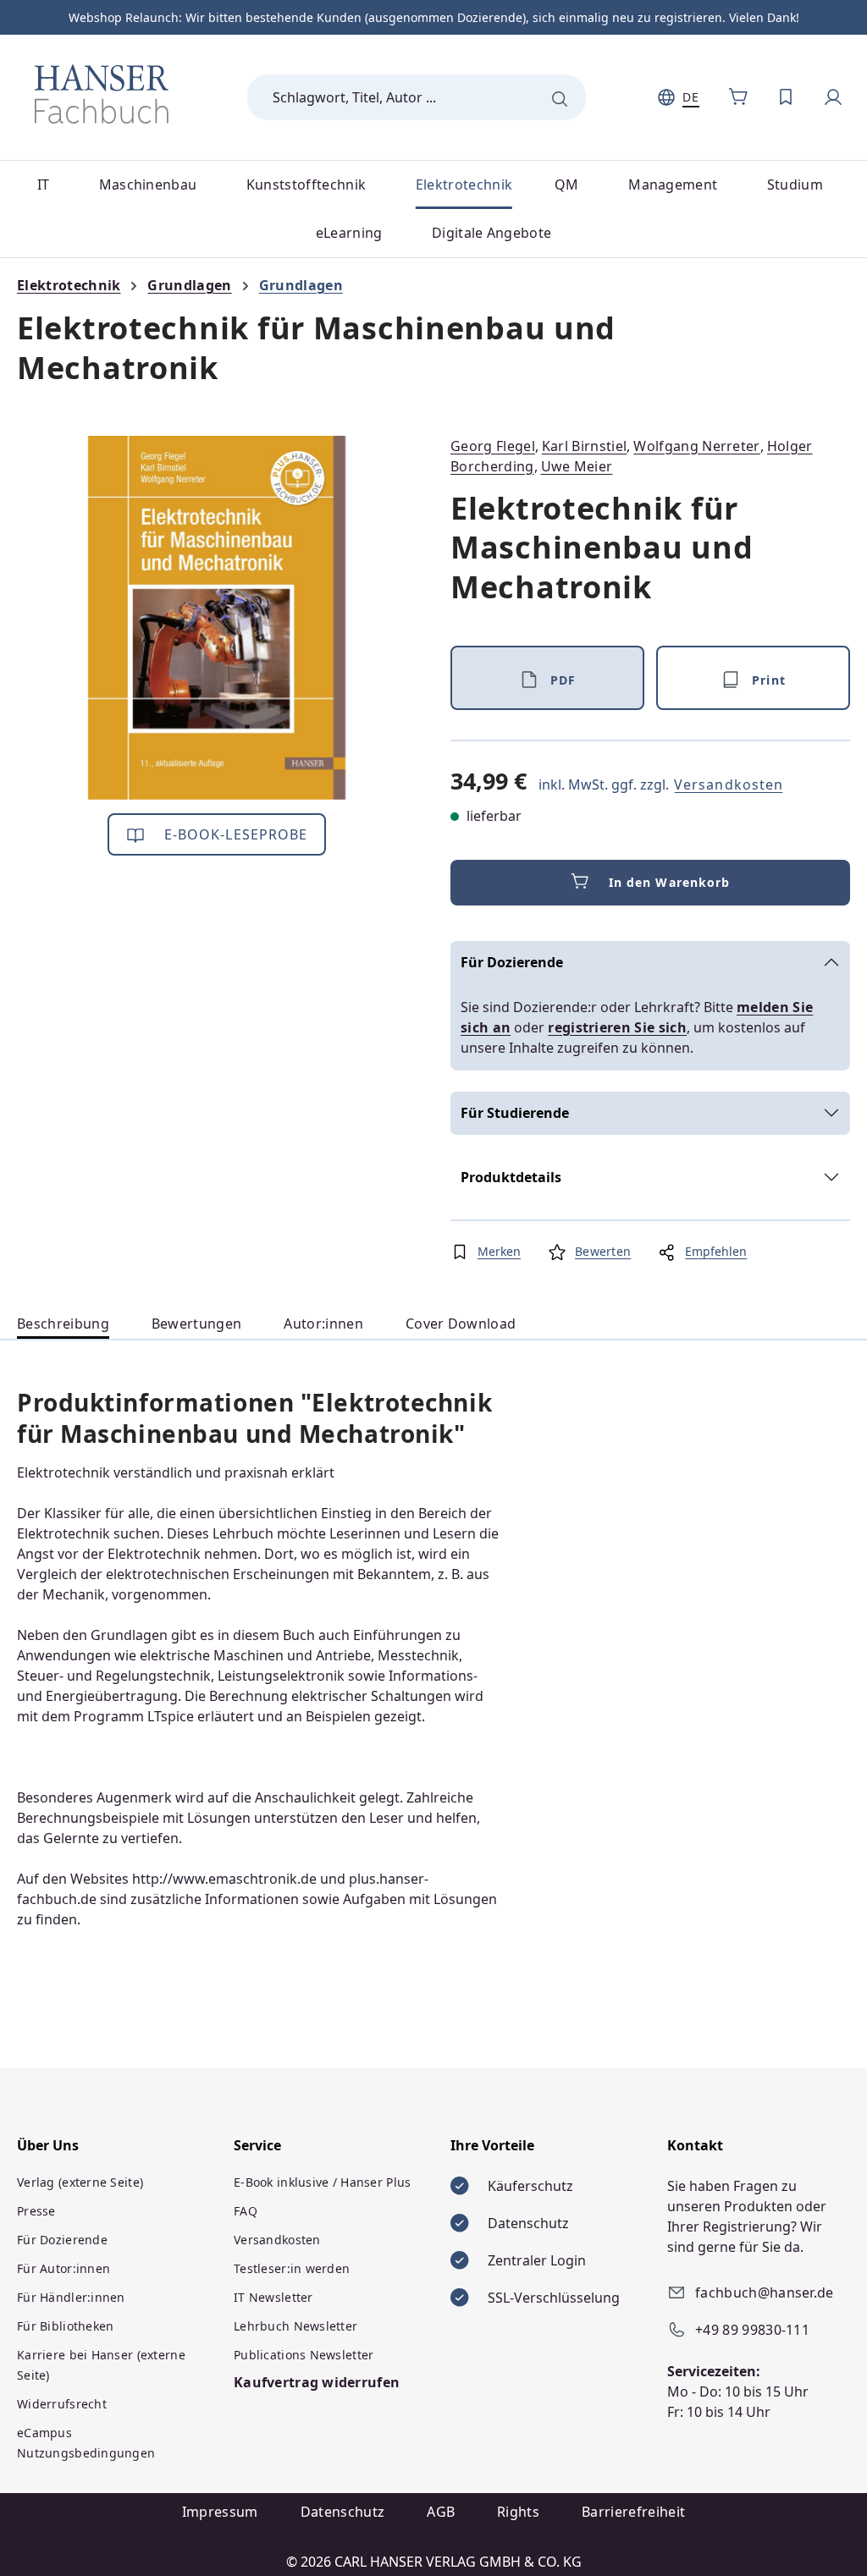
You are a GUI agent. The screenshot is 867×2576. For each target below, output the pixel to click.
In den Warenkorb (670, 882)
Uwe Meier (577, 466)
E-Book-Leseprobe (234, 834)
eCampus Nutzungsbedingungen (86, 2443)
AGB (441, 2512)
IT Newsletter (273, 2297)
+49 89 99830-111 (752, 2330)
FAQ (246, 2211)
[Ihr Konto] (833, 97)
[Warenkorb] (738, 97)
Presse (36, 2211)
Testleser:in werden (292, 2268)
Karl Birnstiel (584, 446)
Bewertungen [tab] (197, 1324)
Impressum (220, 2512)
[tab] (63, 1324)
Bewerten (603, 1251)
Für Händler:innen (71, 2297)
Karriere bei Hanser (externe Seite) (101, 2365)
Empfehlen (716, 1251)
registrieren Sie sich (617, 1027)
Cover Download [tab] (461, 1324)
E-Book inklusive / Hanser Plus (322, 2182)
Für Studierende (515, 1113)
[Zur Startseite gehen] (102, 94)
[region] (217, 618)
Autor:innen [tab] (323, 1324)
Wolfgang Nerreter (696, 446)
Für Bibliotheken (65, 2326)
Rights (518, 2512)
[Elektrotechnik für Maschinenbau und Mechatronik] (217, 618)
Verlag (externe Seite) (80, 2182)
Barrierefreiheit (633, 2512)
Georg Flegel (493, 446)
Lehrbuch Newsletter (295, 2326)
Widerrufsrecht (62, 2404)
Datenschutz (343, 2512)
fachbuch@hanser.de (765, 2293)
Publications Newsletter (304, 2355)
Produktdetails (511, 1177)
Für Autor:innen (64, 2268)
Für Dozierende (512, 962)
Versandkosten (729, 784)
